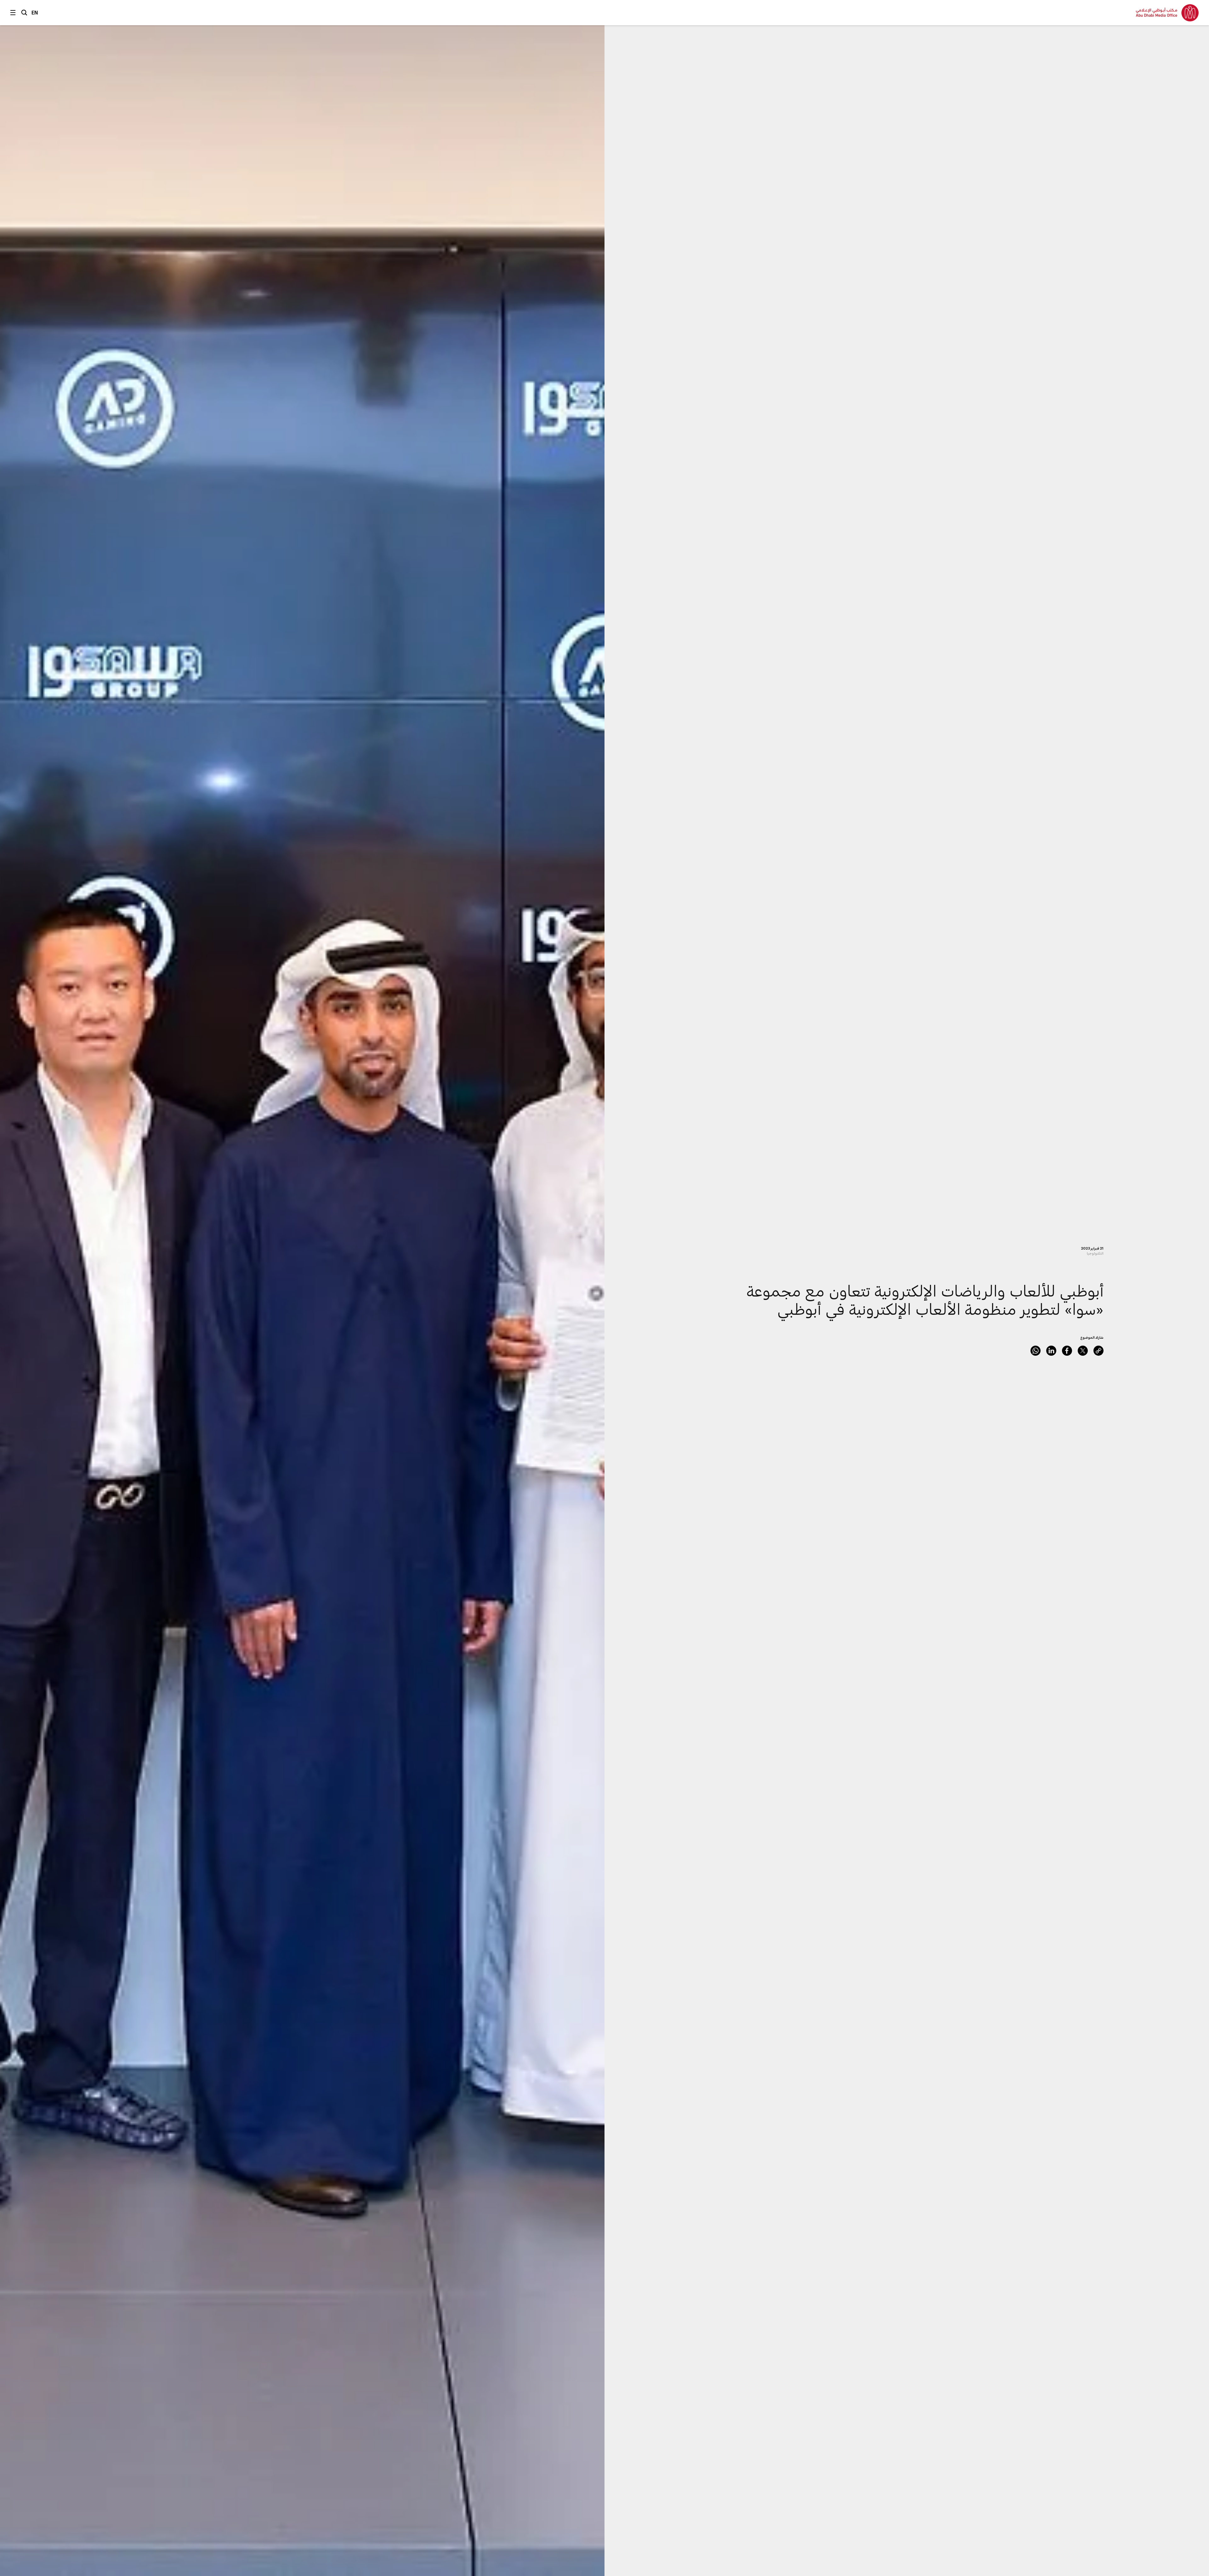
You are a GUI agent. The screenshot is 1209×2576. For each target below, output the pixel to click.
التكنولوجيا (1095, 1253)
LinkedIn (1051, 1351)
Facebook (1067, 1351)
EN (35, 12)
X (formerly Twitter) (1083, 1351)
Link (1098, 1351)
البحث (24, 13)
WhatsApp (1036, 1351)
